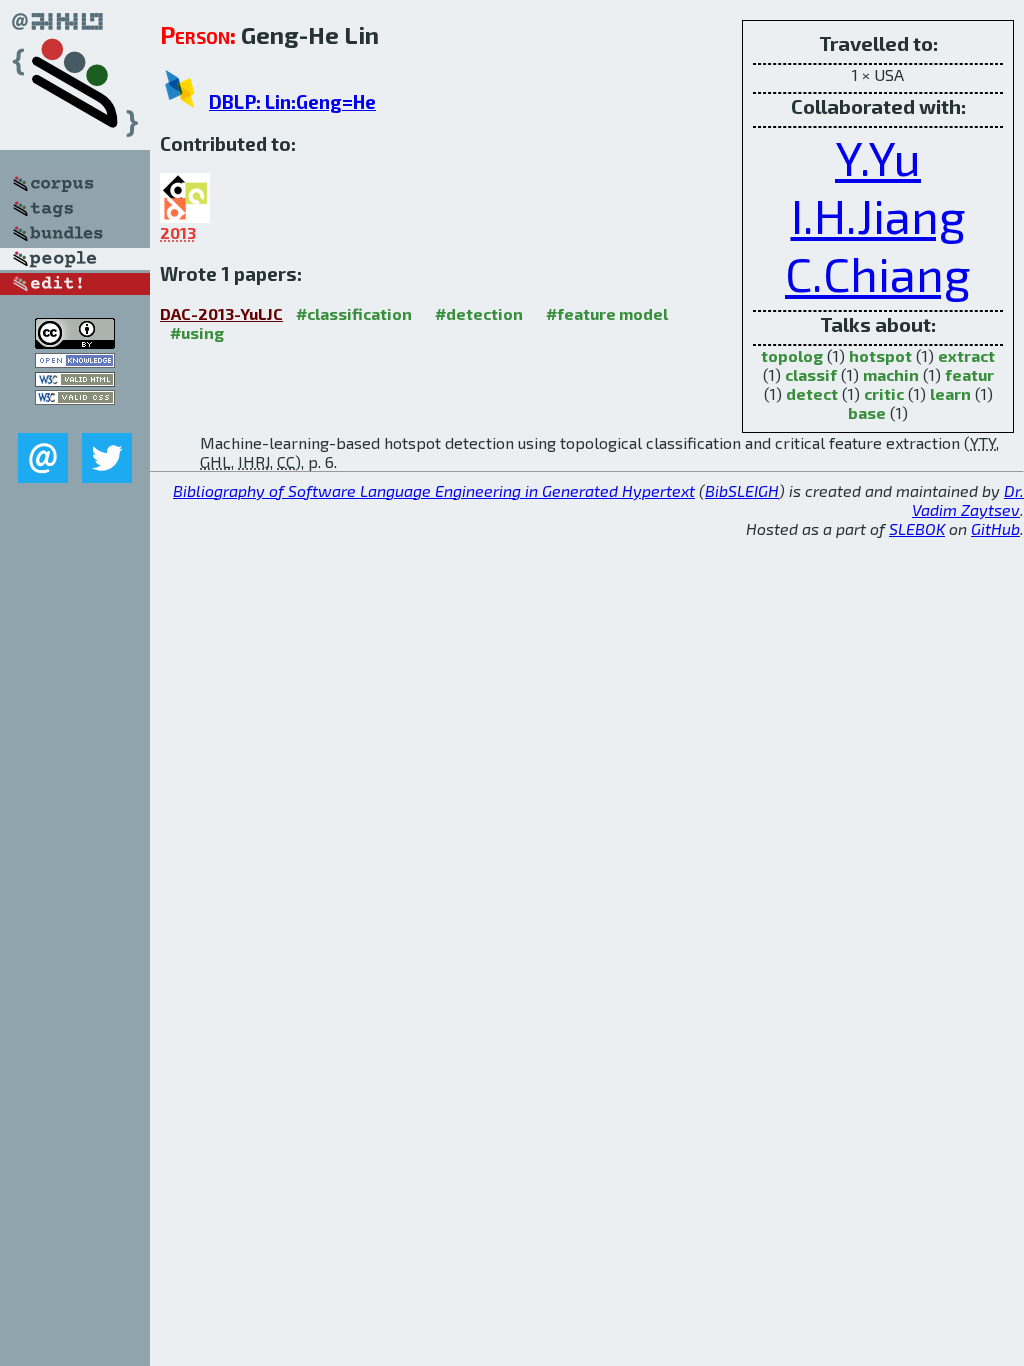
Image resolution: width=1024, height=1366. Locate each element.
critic (884, 393)
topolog (792, 355)
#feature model (607, 313)
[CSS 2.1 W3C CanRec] (75, 418)
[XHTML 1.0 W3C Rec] (75, 380)
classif (811, 374)
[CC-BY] (75, 342)
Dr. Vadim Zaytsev (968, 500)
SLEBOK (917, 528)
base (867, 412)
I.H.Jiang (878, 215)
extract (966, 355)
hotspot (880, 355)
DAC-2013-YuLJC (221, 313)
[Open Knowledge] (75, 361)
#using (197, 332)
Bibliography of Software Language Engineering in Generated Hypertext (434, 490)
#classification (354, 313)
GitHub (995, 528)
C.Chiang (878, 273)
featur (969, 374)
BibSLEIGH (742, 490)
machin (891, 374)
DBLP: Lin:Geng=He (292, 101)
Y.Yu (878, 157)
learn (950, 393)
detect (812, 393)
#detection (479, 313)
